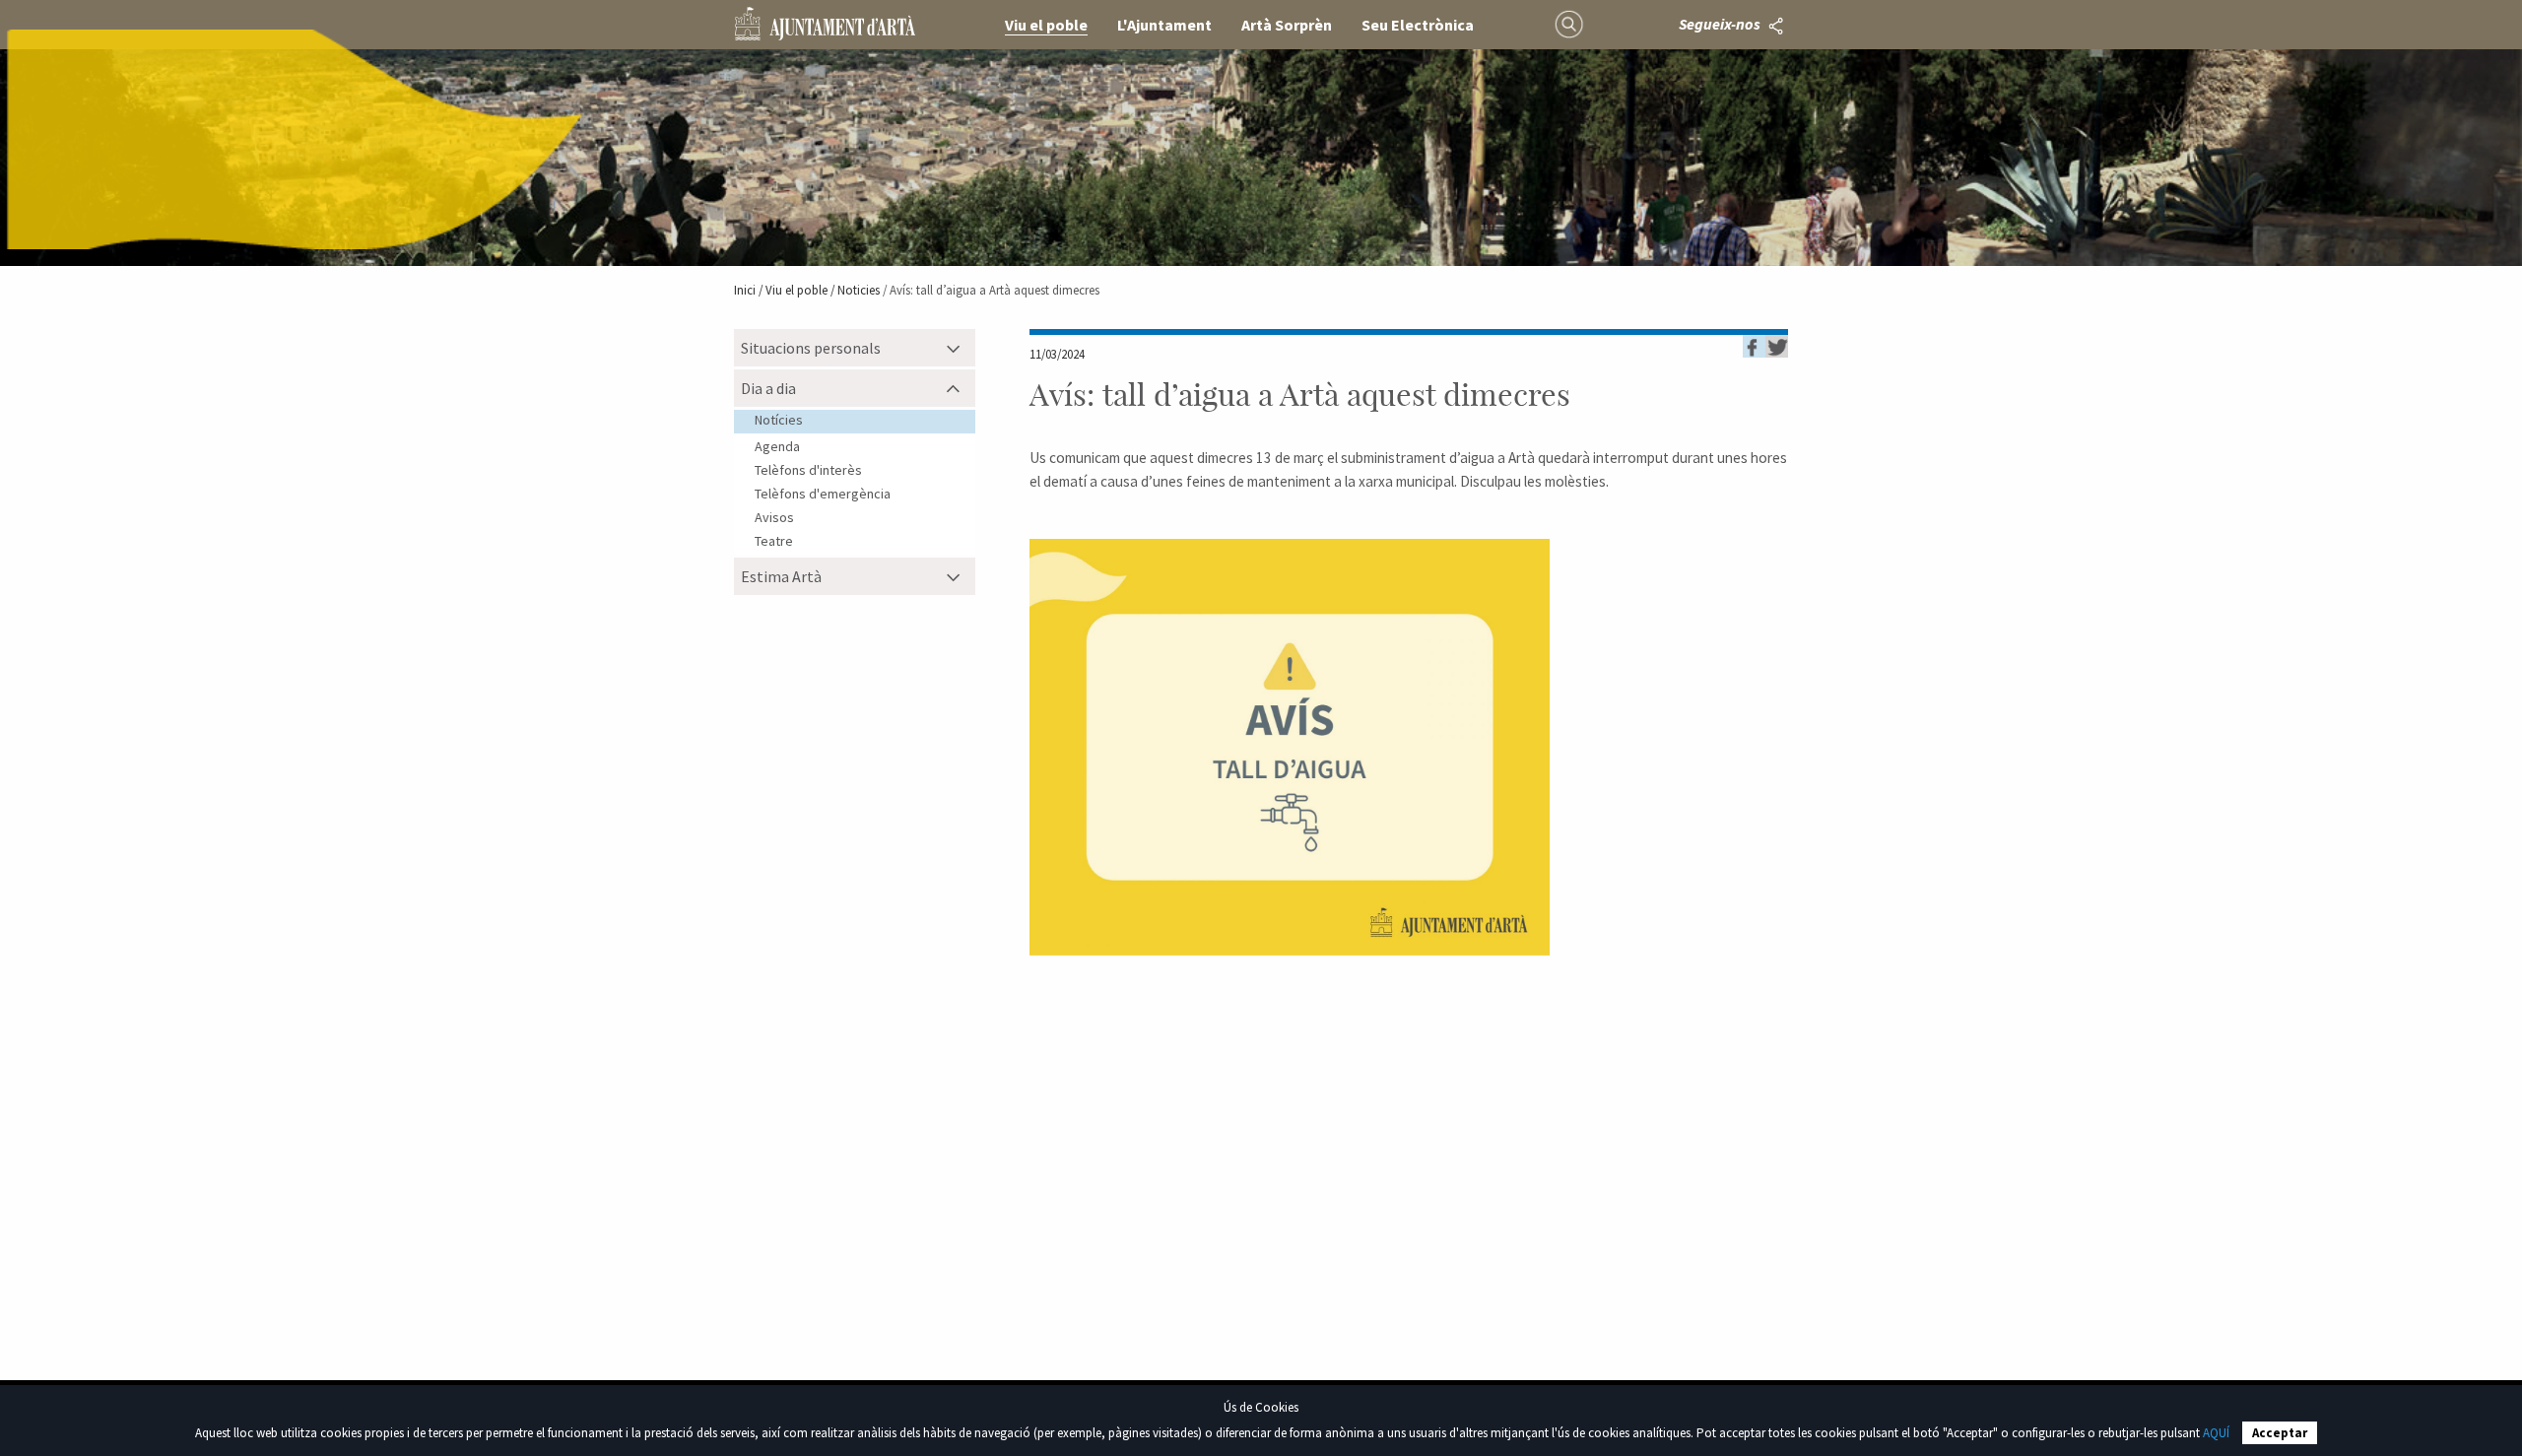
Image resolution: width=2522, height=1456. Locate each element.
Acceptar (2280, 1433)
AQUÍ (2216, 1433)
